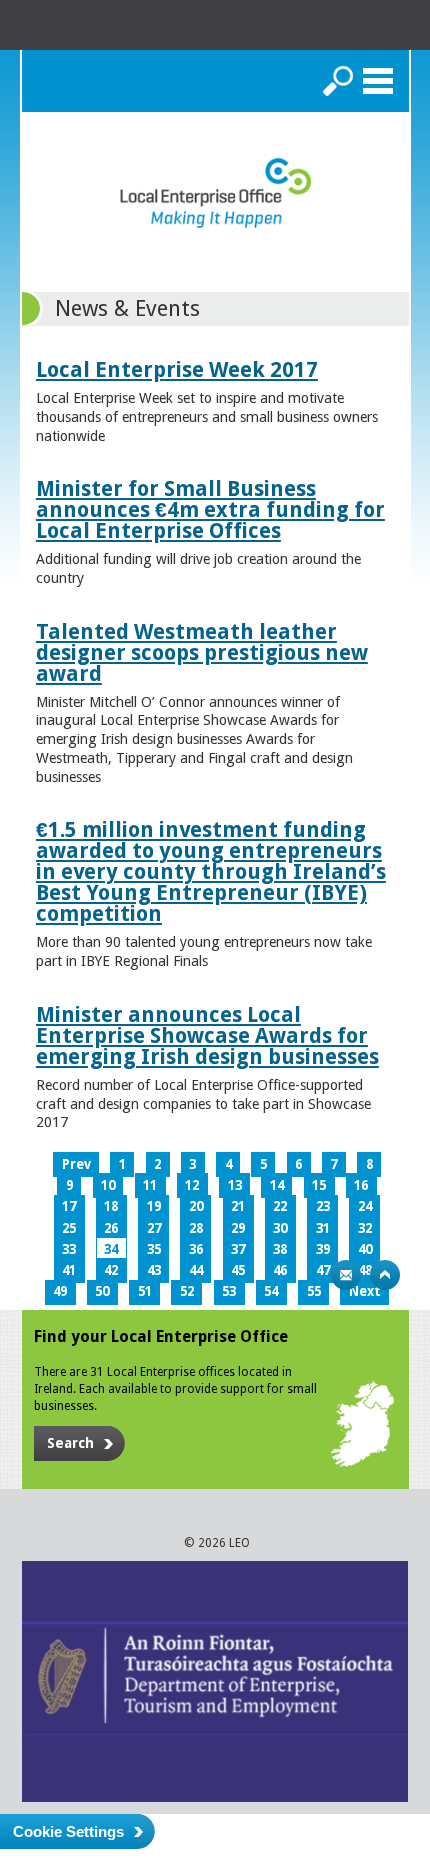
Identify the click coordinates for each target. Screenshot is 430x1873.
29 (238, 1228)
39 (323, 1249)
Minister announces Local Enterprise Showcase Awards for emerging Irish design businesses (207, 1035)
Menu (378, 81)
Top (385, 1275)
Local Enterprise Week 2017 (177, 369)
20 (196, 1206)
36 (196, 1249)
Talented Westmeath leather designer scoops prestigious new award (202, 652)
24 (365, 1206)
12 (192, 1185)
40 (365, 1249)
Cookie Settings (68, 1831)
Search (338, 81)
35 (154, 1249)
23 (323, 1206)
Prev (76, 1164)
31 (323, 1228)
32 (365, 1228)
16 (361, 1185)
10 (108, 1185)
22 (280, 1206)
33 (69, 1249)
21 (238, 1206)
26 (111, 1228)
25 (69, 1228)
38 (280, 1249)
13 (235, 1185)
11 (150, 1185)
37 (238, 1249)
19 (154, 1206)
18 (111, 1206)
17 (69, 1206)
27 (154, 1228)
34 (111, 1249)
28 (196, 1228)
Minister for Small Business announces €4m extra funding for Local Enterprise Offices (210, 509)
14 (277, 1185)
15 (319, 1185)
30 (280, 1228)
